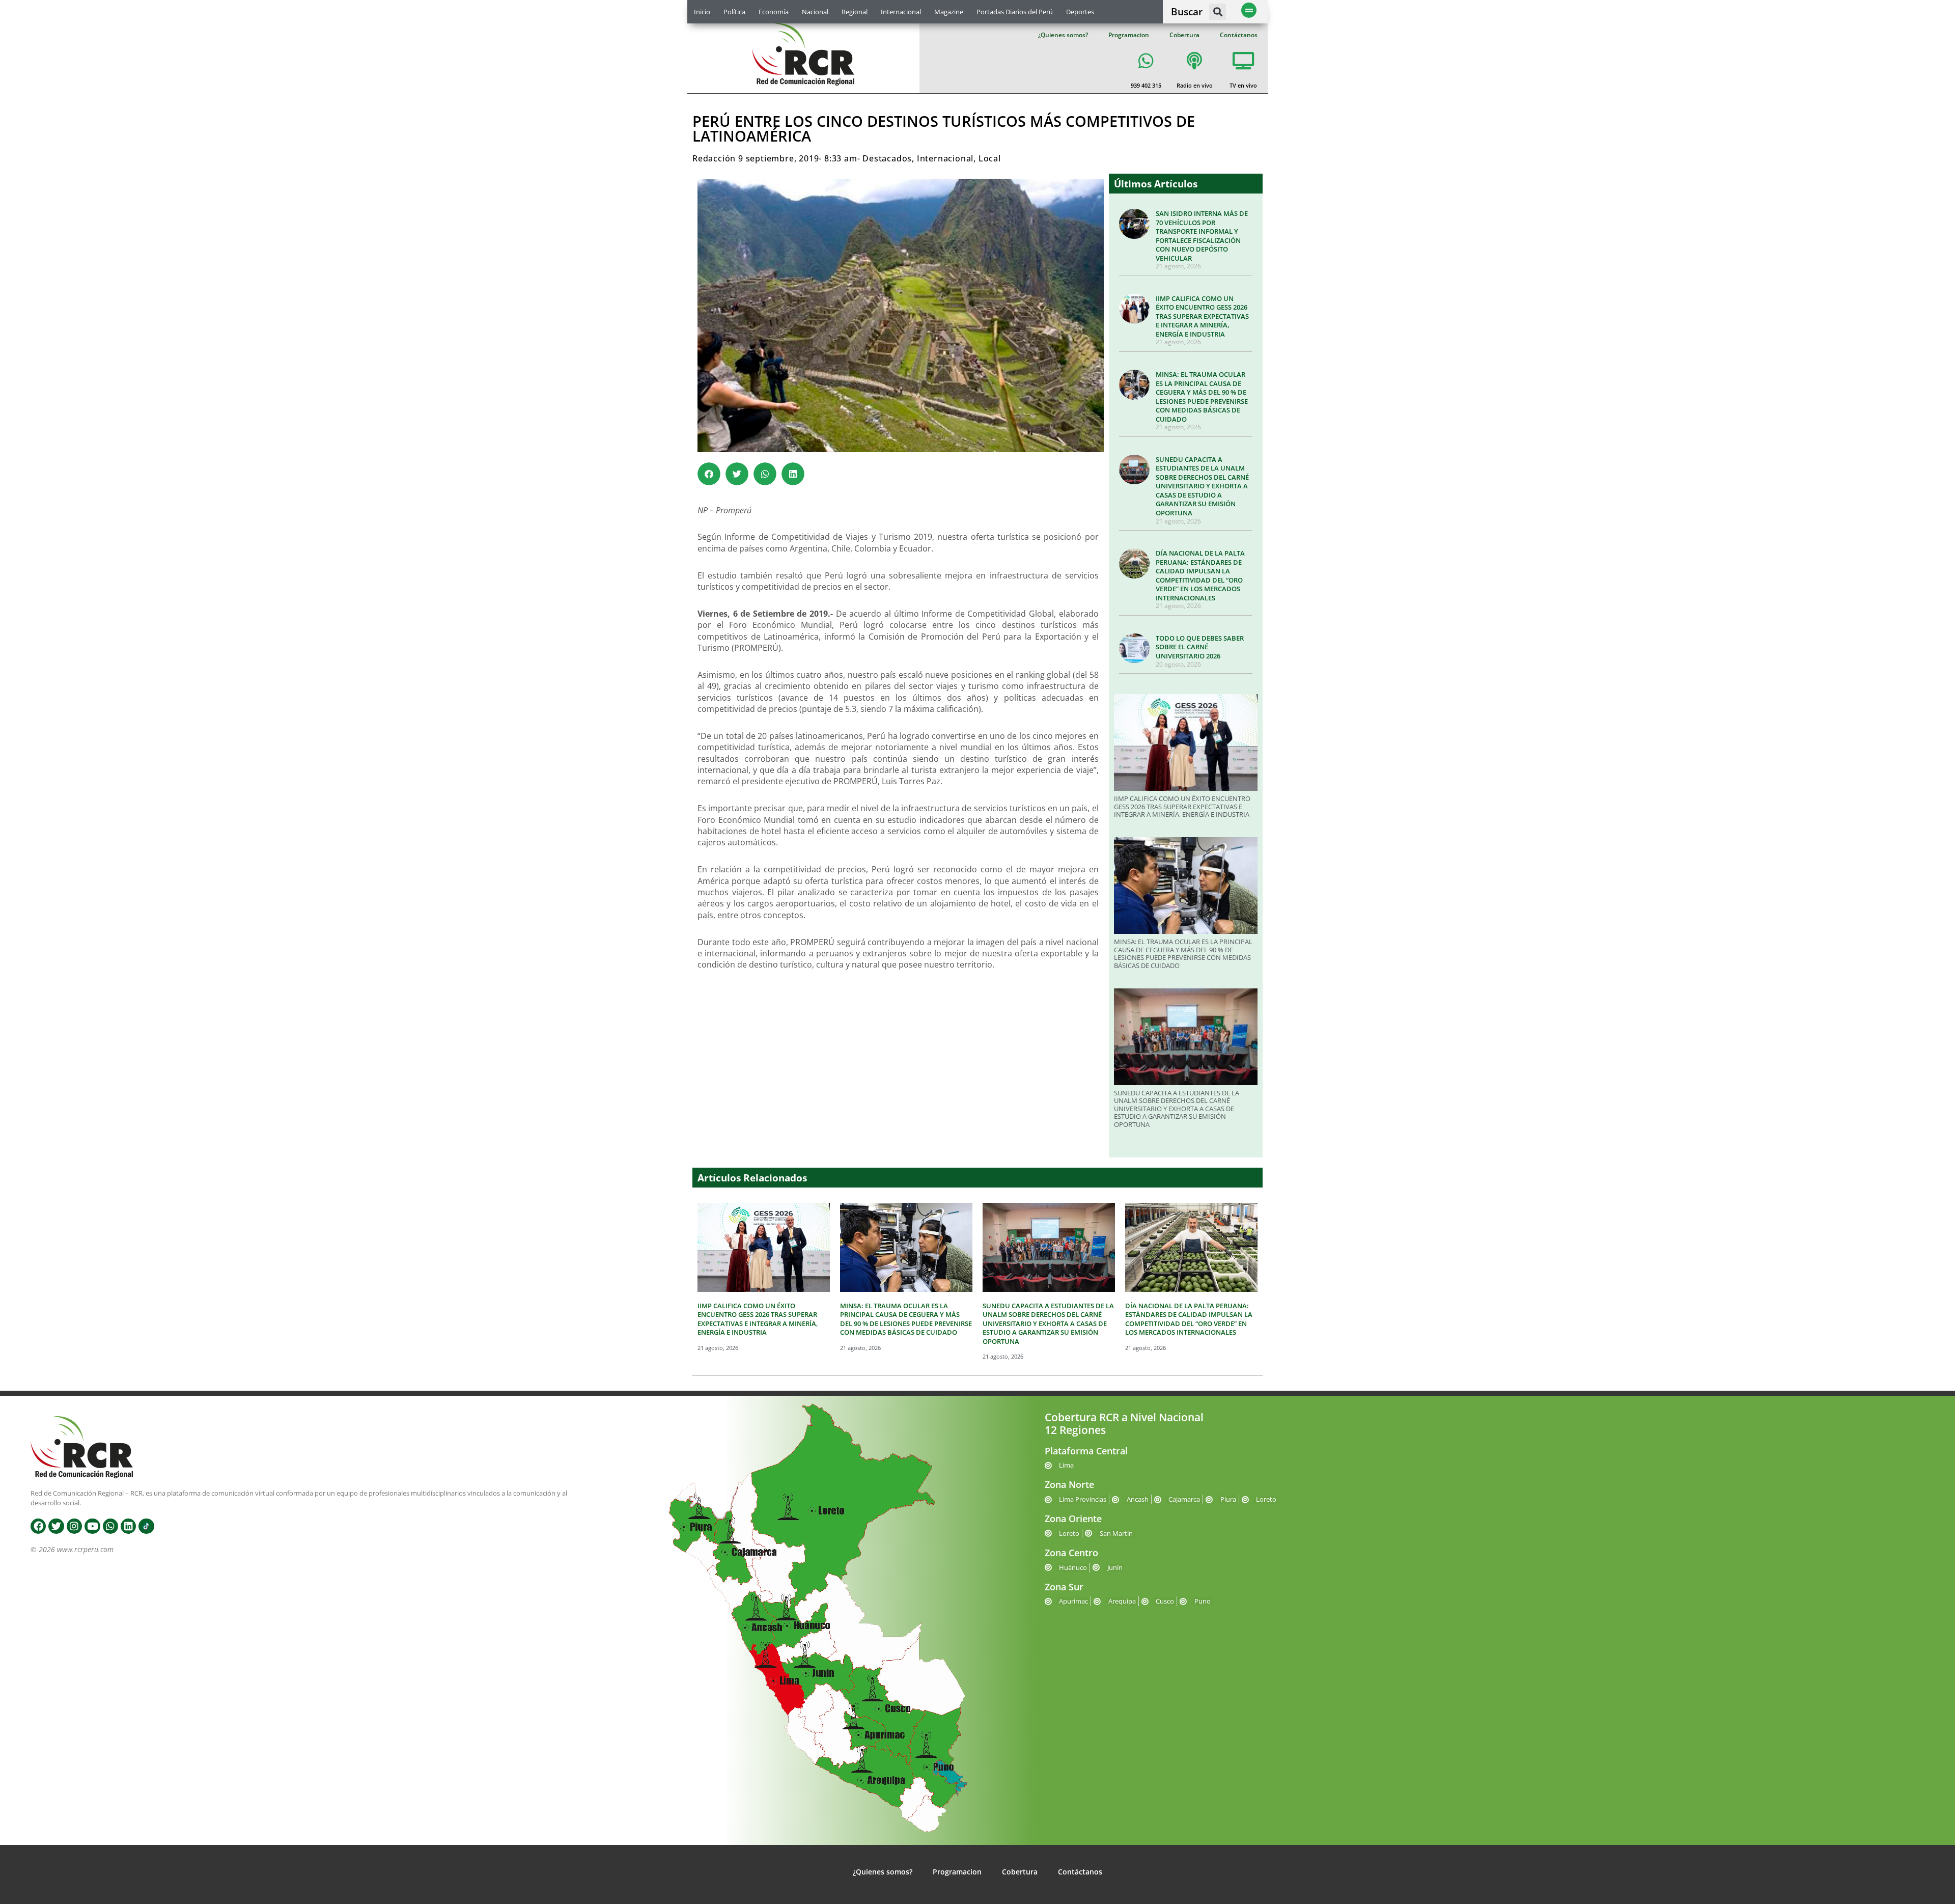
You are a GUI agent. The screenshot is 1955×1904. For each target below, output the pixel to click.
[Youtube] (92, 1526)
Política (734, 12)
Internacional (901, 12)
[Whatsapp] (110, 1526)
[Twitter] (56, 1526)
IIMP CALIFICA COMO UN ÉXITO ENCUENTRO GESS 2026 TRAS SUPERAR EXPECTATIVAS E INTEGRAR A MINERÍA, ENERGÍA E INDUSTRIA (1202, 316)
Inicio (702, 12)
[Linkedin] (128, 1526)
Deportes (1080, 12)
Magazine (949, 12)
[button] (1218, 12)
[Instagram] (74, 1526)
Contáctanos (1239, 35)
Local (990, 158)
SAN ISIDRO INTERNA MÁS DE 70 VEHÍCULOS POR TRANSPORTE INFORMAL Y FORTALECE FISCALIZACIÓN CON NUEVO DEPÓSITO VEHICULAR (1202, 236)
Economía (774, 12)
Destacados (887, 158)
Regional (855, 12)
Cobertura (1184, 35)
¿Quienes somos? (1063, 35)
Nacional (815, 12)
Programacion (1129, 35)
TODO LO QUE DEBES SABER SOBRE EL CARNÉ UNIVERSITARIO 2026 (1200, 647)
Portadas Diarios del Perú (1015, 12)
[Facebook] (38, 1526)
